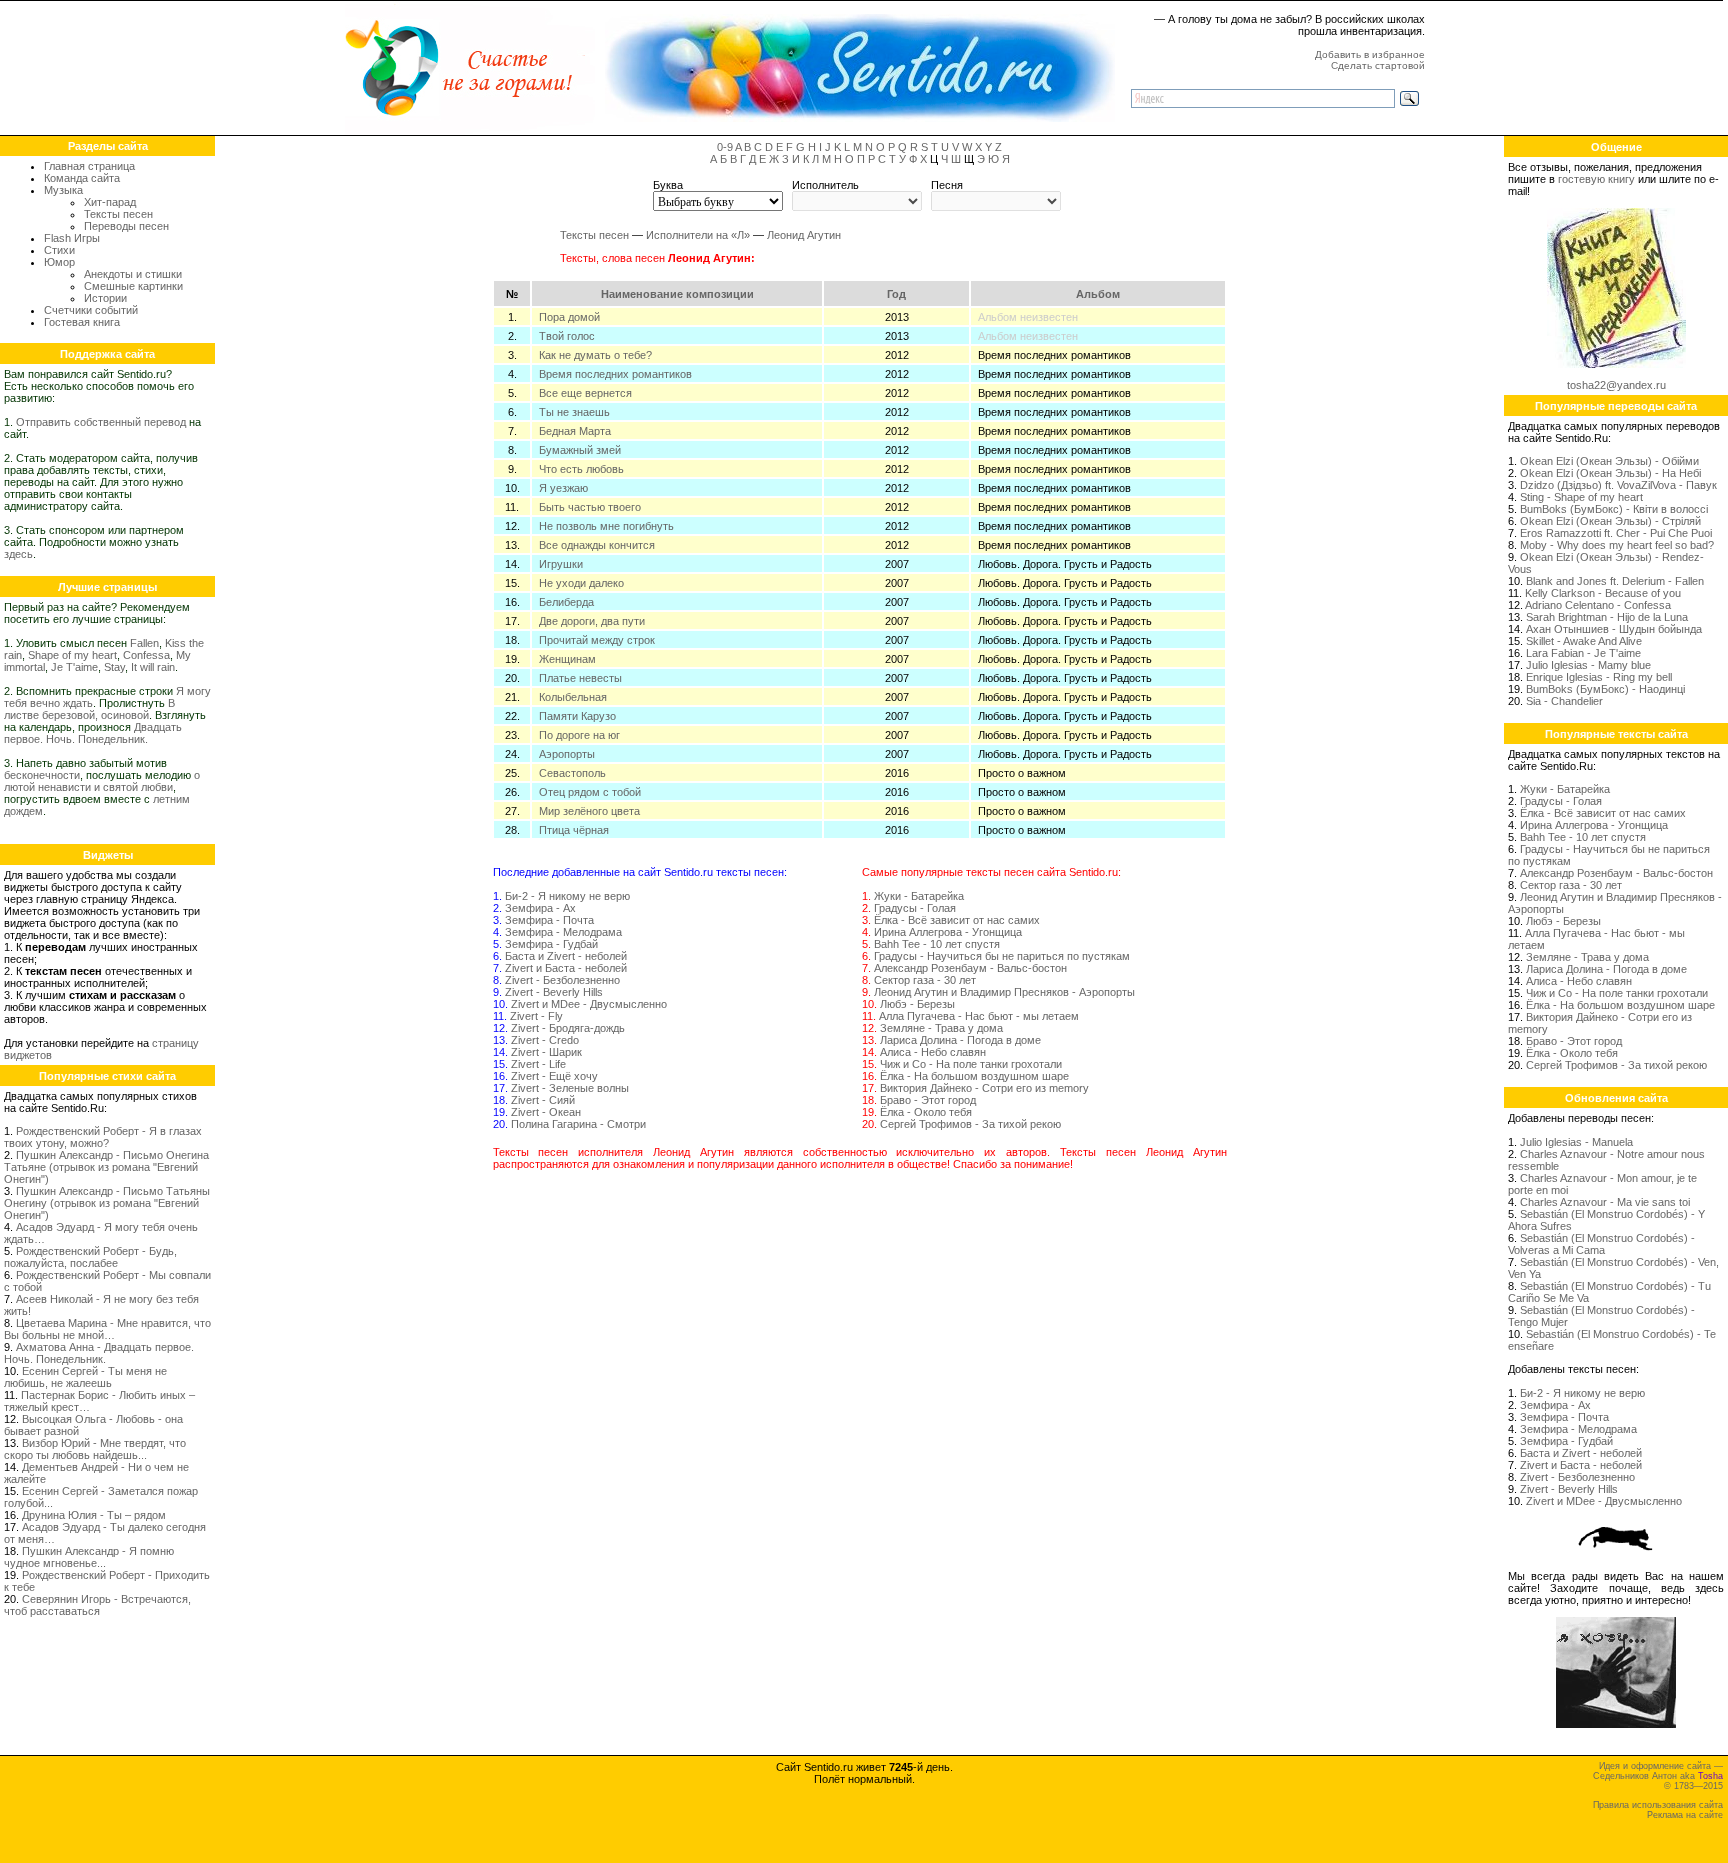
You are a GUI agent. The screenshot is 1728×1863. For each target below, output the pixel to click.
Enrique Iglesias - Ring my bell (1599, 677)
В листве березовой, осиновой (89, 709)
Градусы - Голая (915, 908)
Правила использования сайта (1658, 1805)
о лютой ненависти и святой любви (102, 781)
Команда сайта (82, 178)
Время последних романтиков (615, 374)
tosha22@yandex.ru (1616, 385)
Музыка (63, 190)
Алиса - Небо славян (933, 1052)
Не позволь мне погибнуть (606, 526)
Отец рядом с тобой (590, 792)
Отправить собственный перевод (101, 422)
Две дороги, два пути (592, 621)
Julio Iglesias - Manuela (1576, 1142)
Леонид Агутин (804, 235)
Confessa (146, 655)
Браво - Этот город (928, 1100)
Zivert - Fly (536, 1016)
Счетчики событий (91, 310)
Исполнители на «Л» (698, 235)
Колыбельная (573, 697)
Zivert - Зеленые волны (570, 1088)
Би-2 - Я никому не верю (567, 896)
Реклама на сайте (1685, 1815)
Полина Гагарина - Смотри (578, 1124)
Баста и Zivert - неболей (566, 956)
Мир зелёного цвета (589, 811)
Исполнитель (825, 185)
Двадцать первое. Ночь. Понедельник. (93, 733)
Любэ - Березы (917, 1004)
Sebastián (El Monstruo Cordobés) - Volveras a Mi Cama (1601, 1244)
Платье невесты (580, 678)
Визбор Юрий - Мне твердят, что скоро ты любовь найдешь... (95, 1449)
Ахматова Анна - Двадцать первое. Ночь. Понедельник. (99, 1353)
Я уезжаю (563, 488)
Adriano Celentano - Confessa (1598, 605)
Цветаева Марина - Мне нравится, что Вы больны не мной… (107, 1329)
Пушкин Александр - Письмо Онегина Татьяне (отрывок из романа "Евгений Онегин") (106, 1167)
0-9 (725, 147)
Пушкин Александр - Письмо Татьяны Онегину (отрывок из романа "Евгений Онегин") (107, 1203)
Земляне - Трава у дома (941, 1028)
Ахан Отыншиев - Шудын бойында (1614, 629)
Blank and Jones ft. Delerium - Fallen (1615, 581)
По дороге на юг (579, 735)
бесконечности (42, 775)
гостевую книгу (1596, 179)
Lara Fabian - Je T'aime (1583, 653)
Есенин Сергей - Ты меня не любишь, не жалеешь (85, 1377)
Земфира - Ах (540, 908)
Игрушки (561, 564)
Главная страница (89, 166)
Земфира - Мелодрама (563, 932)
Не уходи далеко (581, 583)
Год (896, 294)
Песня (947, 185)
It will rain (153, 667)
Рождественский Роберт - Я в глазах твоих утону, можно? (103, 1137)
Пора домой (569, 317)
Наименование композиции (677, 294)
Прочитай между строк (597, 640)
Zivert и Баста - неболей (566, 968)
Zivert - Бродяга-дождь (568, 1028)
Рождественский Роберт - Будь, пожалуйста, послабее (90, 1257)
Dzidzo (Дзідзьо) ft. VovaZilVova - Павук (1618, 485)
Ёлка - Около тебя (926, 1112)
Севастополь (572, 773)
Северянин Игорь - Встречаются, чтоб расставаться (97, 1605)
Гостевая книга (82, 322)
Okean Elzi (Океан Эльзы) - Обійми (1609, 461)
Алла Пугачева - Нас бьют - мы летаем (979, 1016)
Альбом (1098, 294)
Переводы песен (126, 226)
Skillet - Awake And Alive (1584, 641)
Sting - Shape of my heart (1581, 497)
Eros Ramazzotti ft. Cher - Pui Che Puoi (1616, 533)
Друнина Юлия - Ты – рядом (94, 1515)
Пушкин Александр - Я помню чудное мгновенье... (89, 1557)
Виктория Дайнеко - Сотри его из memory (984, 1088)
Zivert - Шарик (546, 1052)
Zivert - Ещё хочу (554, 1076)
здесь (18, 554)
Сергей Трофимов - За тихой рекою (970, 1124)
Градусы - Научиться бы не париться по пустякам (1002, 956)
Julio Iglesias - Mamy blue (1588, 665)
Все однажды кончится (597, 545)
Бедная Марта (575, 431)
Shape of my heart (72, 655)
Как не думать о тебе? (595, 355)
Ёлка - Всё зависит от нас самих (957, 920)
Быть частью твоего (590, 507)
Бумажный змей (580, 450)
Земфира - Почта (549, 920)
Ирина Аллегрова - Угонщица (948, 932)
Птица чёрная (574, 830)
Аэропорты (567, 754)
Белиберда (566, 602)
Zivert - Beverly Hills (554, 992)
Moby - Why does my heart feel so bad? (1617, 545)
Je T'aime (74, 667)
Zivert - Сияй (543, 1100)
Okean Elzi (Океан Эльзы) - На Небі (1610, 473)
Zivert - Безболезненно (562, 980)
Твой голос (567, 336)
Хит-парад (110, 202)
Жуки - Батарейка (919, 896)
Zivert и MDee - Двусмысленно (589, 1004)
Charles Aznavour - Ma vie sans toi (1605, 1202)
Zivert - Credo (545, 1040)
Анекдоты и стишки (133, 274)
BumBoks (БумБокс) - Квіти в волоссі (1614, 509)
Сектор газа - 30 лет (925, 980)
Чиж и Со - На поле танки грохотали (971, 1064)
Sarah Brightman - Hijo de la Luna (1607, 617)
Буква (668, 185)
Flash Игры (72, 238)
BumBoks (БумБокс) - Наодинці (1605, 689)
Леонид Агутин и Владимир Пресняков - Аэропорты (1004, 992)
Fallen (144, 643)
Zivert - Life (538, 1064)
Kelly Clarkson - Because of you (1603, 593)
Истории (105, 298)
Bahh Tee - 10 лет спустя (937, 944)
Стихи (59, 250)
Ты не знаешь (574, 412)
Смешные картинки (133, 286)
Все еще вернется (585, 393)
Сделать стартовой (1378, 65)
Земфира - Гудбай (551, 944)
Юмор (59, 262)
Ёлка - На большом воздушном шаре (974, 1076)
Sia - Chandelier (1564, 701)
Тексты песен (118, 214)
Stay (114, 667)
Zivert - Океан (546, 1112)
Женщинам (567, 659)
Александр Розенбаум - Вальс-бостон (970, 968)
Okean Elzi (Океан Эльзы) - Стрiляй (1610, 521)
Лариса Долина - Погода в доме (960, 1040)
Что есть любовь (581, 469)
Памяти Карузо (577, 716)
